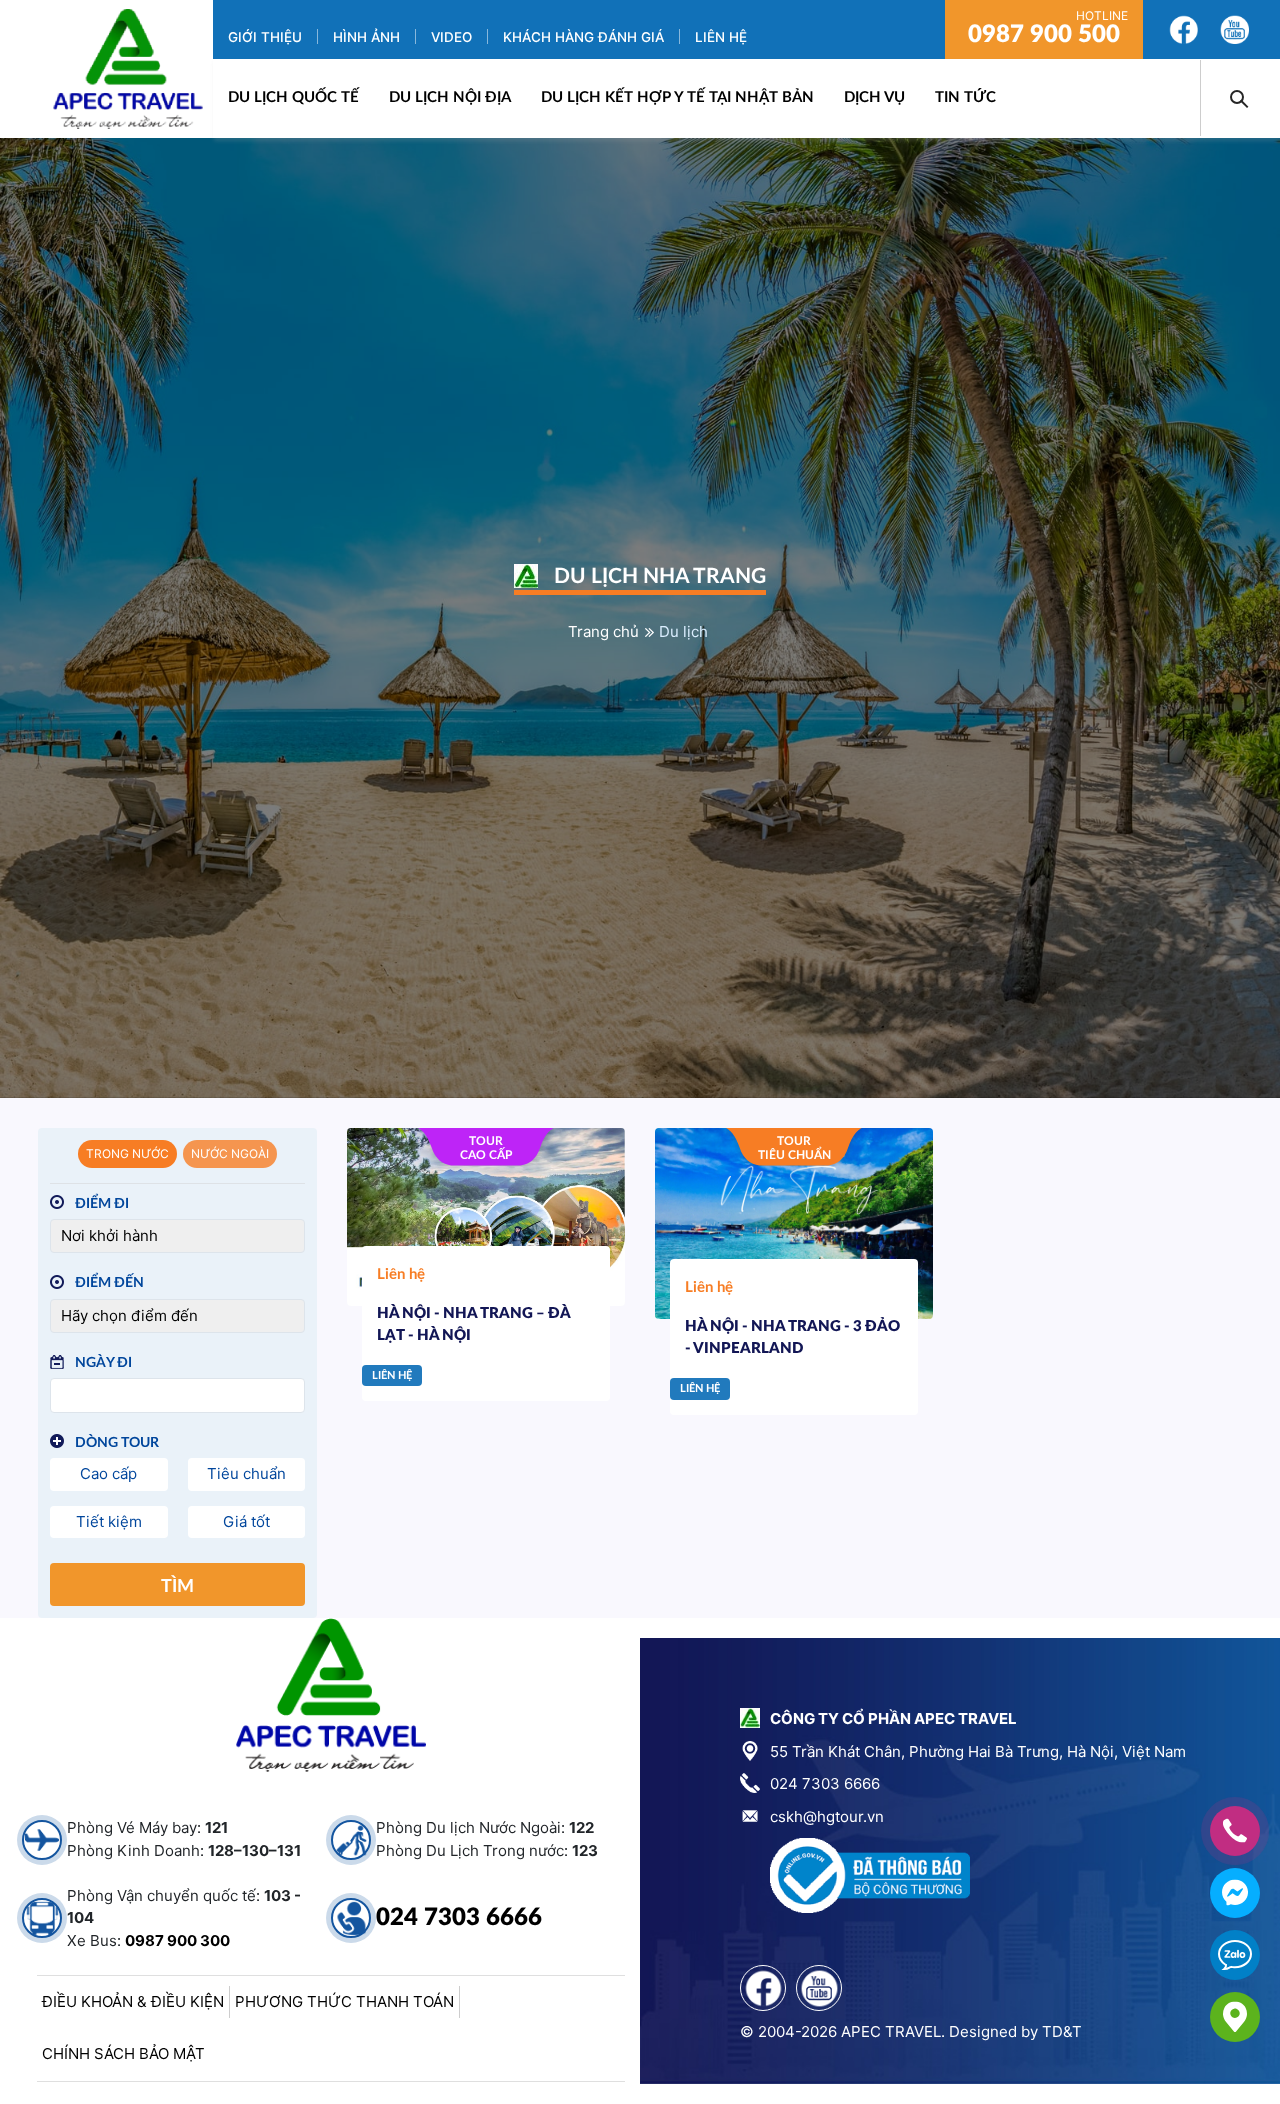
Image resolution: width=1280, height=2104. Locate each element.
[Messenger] (1235, 1893)
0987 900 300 (177, 1940)
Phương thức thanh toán (344, 2001)
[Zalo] (1235, 1955)
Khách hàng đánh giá (583, 37)
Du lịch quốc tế (293, 97)
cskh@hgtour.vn (827, 1816)
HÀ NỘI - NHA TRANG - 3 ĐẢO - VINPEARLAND (792, 1338)
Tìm (177, 1587)
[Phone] (1235, 1831)
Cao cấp (108, 1473)
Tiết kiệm (109, 1521)
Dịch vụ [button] (874, 97)
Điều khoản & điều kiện (133, 2001)
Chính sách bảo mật (123, 2053)
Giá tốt (246, 1521)
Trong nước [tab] (127, 1153)
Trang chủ (603, 631)
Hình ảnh (366, 37)
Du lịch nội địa (450, 97)
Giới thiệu (265, 37)
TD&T (1062, 2031)
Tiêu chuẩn (246, 1473)
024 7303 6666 (459, 1918)
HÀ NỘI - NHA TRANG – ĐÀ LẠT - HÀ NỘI (473, 1325)
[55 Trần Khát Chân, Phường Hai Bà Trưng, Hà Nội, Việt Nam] (1235, 2017)
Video (451, 37)
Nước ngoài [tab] (230, 1153)
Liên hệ (721, 37)
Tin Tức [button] (965, 97)
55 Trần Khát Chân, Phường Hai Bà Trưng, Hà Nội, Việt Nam (978, 1751)
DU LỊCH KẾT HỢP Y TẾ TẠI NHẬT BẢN (677, 97)
